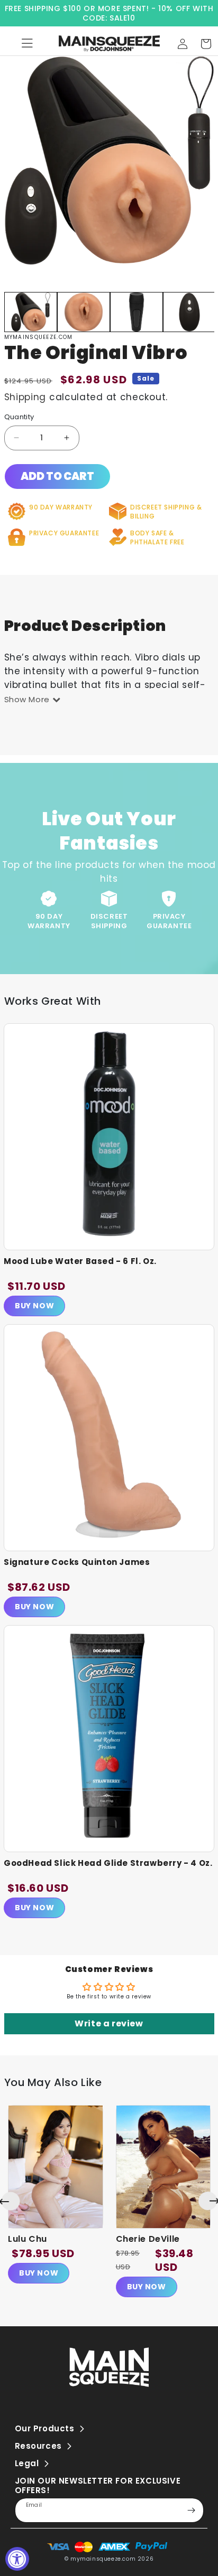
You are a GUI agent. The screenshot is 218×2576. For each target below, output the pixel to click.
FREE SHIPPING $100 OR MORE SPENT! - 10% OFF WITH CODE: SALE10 (109, 13)
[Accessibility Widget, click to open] (17, 2559)
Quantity (19, 417)
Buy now (39, 2273)
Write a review (109, 2023)
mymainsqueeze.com (103, 2559)
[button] (206, 44)
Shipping (25, 397)
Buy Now (34, 1306)
